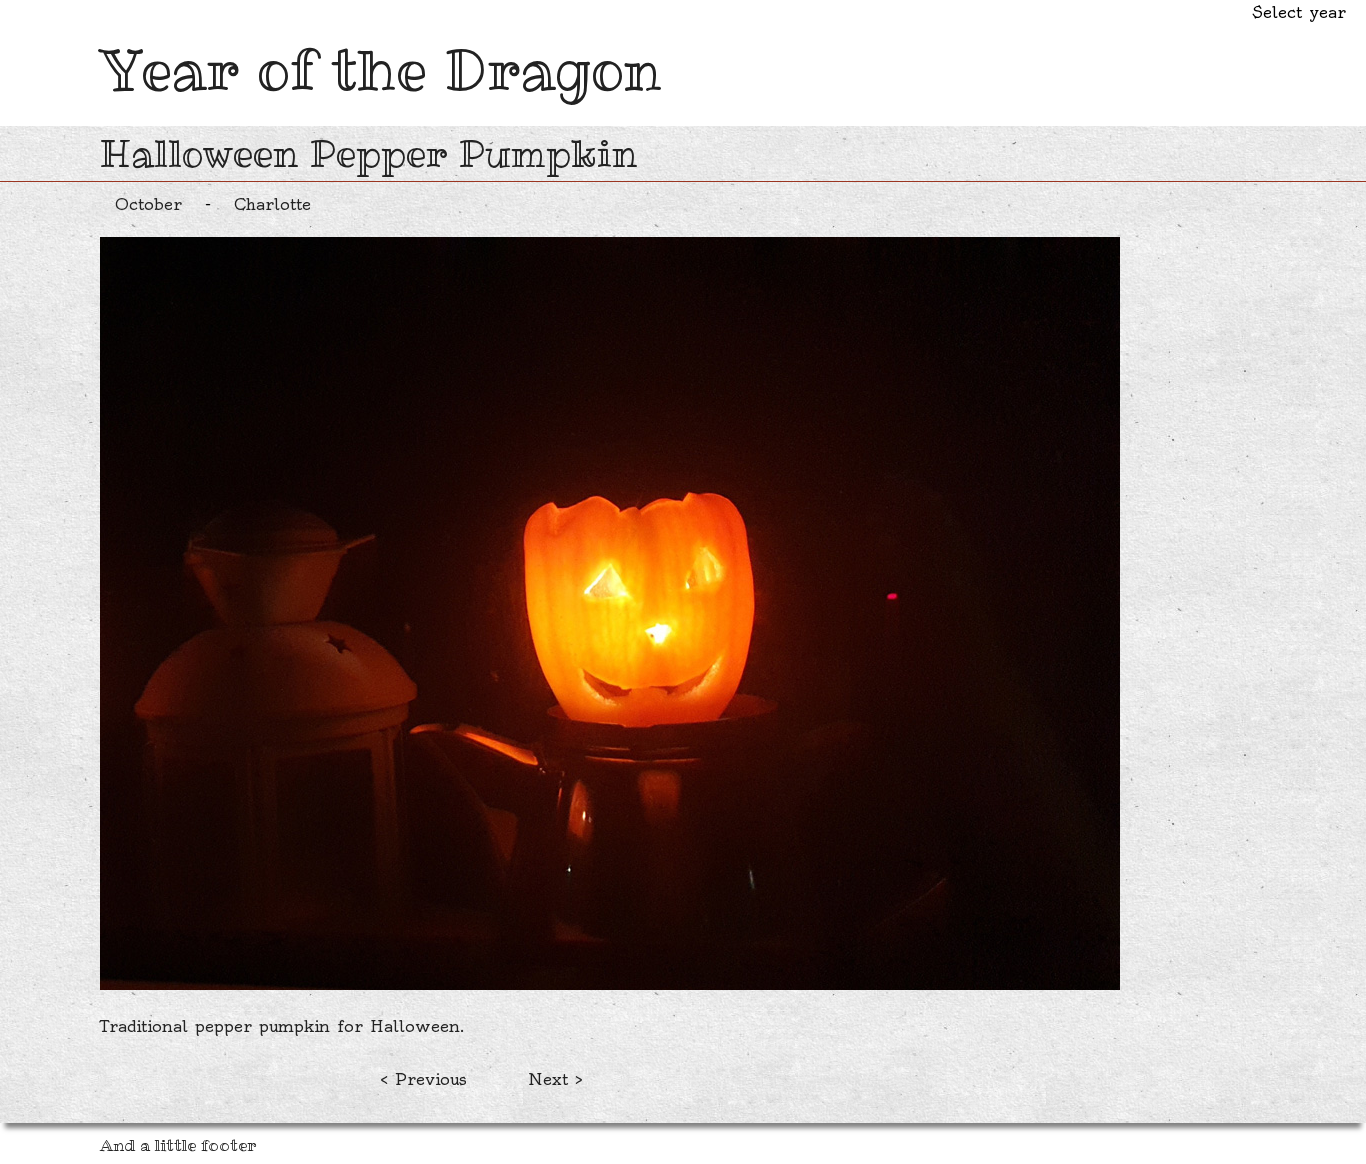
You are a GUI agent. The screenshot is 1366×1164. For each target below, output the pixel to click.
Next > (555, 1079)
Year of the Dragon (381, 70)
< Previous (423, 1079)
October (148, 204)
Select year (1299, 12)
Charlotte (272, 204)
